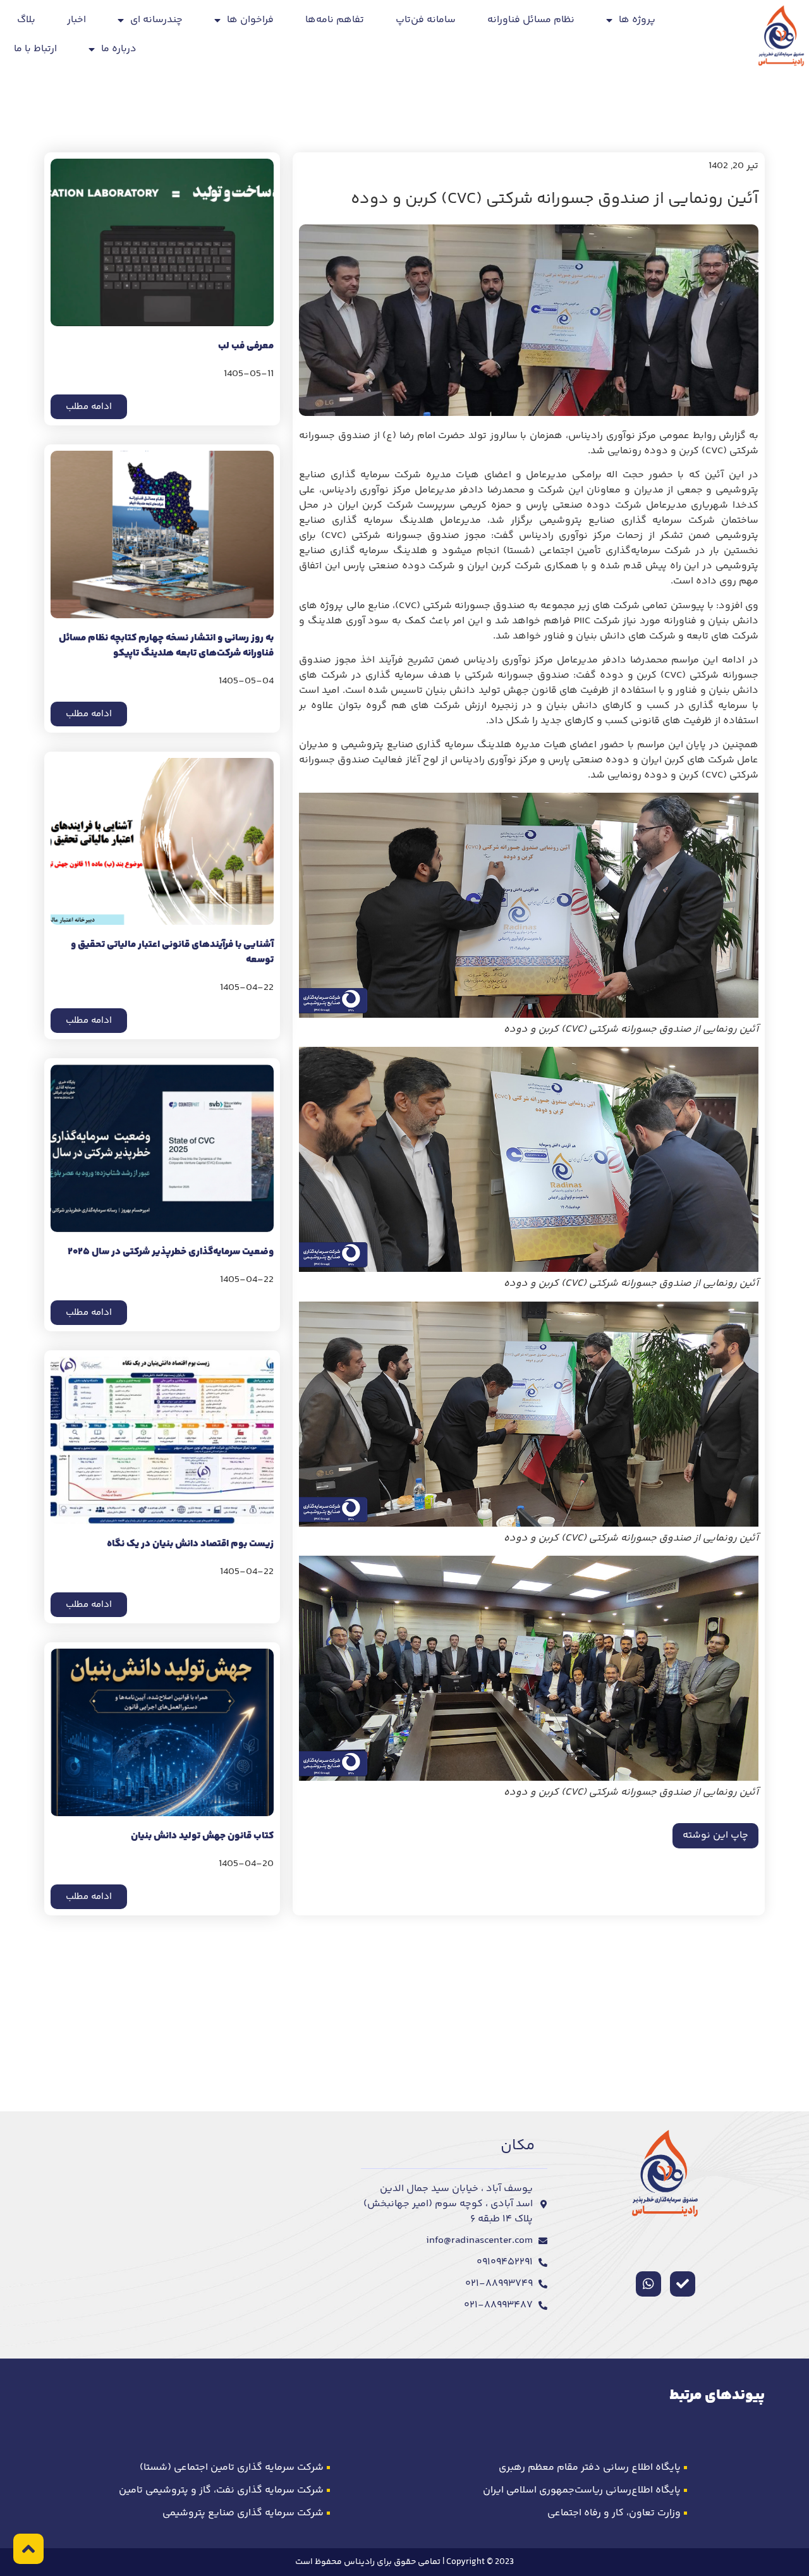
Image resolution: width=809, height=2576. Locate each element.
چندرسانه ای (156, 20)
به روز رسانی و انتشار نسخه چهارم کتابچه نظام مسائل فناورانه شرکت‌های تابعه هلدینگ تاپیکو (166, 646)
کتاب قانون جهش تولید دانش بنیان (202, 1836)
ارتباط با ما (35, 49)
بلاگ (26, 20)
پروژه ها (637, 20)
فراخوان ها (250, 20)
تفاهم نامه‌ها (335, 20)
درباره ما (119, 49)
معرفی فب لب (246, 346)
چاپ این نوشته (715, 1835)
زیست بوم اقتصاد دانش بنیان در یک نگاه (190, 1544)
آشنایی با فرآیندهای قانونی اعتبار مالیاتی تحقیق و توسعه (172, 952)
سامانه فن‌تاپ (426, 20)
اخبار (76, 20)
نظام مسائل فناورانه (531, 20)
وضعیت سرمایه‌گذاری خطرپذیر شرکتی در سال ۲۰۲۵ (171, 1252)
